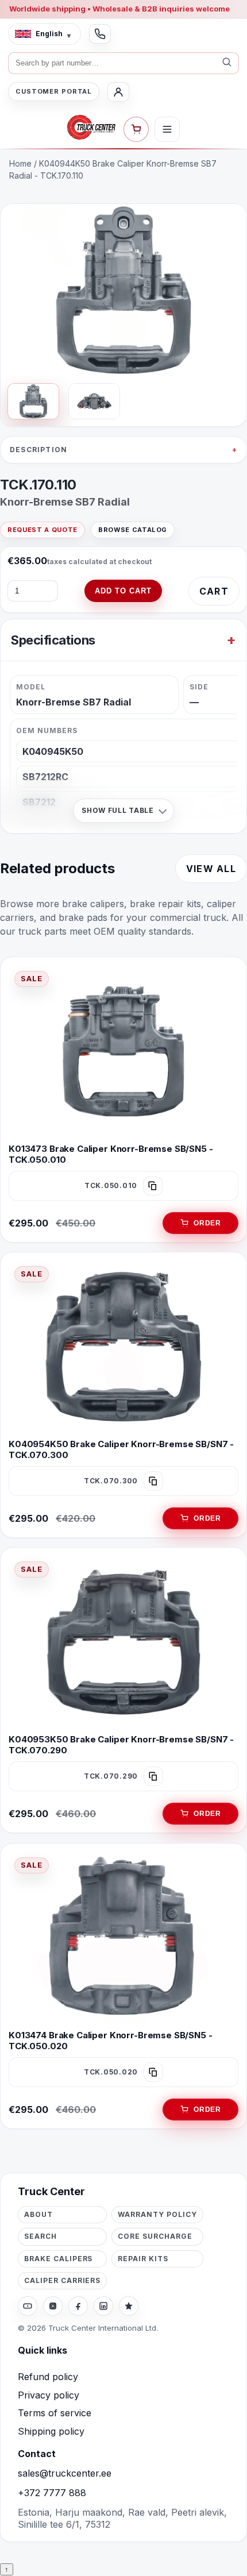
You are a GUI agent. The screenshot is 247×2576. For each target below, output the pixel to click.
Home (20, 163)
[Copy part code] (153, 1186)
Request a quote (43, 530)
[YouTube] (28, 2306)
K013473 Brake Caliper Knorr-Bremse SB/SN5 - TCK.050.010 (111, 1154)
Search (40, 2236)
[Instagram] (53, 2306)
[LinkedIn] (103, 2306)
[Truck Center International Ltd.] (91, 128)
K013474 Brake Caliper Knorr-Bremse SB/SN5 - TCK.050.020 (111, 2041)
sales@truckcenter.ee (65, 2473)
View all (211, 869)
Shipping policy (51, 2431)
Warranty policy (157, 2214)
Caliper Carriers (62, 2280)
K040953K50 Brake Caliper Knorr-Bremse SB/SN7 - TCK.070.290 (121, 1745)
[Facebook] (78, 2306)
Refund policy (48, 2377)
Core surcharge (155, 2236)
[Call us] (100, 34)
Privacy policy (49, 2395)
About (38, 2214)
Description (38, 450)
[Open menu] (167, 129)
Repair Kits (143, 2259)
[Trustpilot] (129, 2306)
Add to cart (123, 591)
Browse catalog (133, 530)
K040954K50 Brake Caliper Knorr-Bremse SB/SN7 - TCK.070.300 (121, 1449)
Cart (214, 591)
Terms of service (55, 2413)
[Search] (227, 63)
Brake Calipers (58, 2259)
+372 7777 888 (52, 2493)
